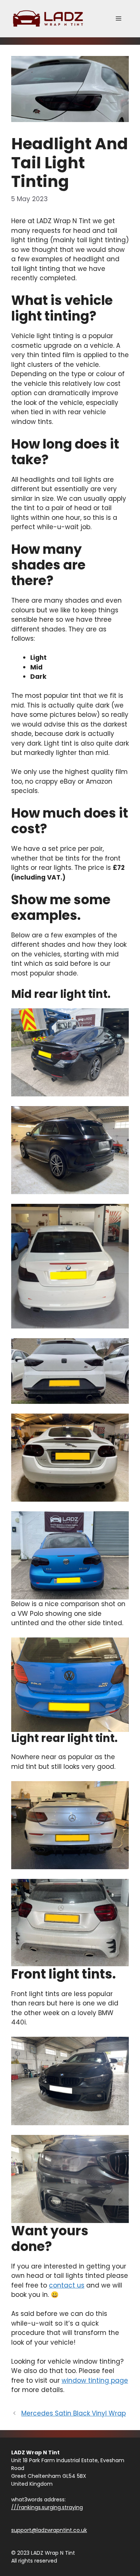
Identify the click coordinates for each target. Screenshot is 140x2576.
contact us (67, 2285)
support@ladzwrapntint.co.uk (49, 2530)
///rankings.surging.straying (47, 2507)
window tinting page (95, 2380)
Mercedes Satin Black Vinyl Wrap (74, 2413)
